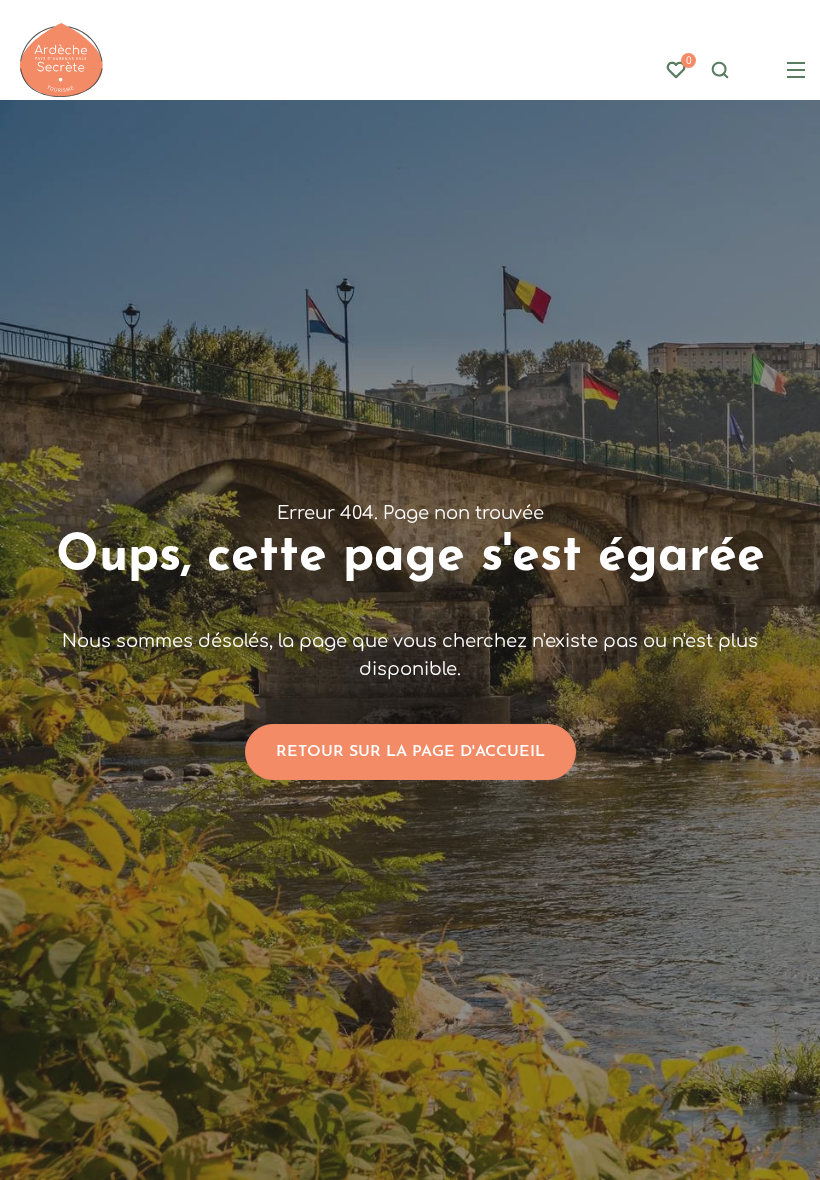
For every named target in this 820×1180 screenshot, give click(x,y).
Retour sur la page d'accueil (410, 752)
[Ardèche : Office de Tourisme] (61, 60)
